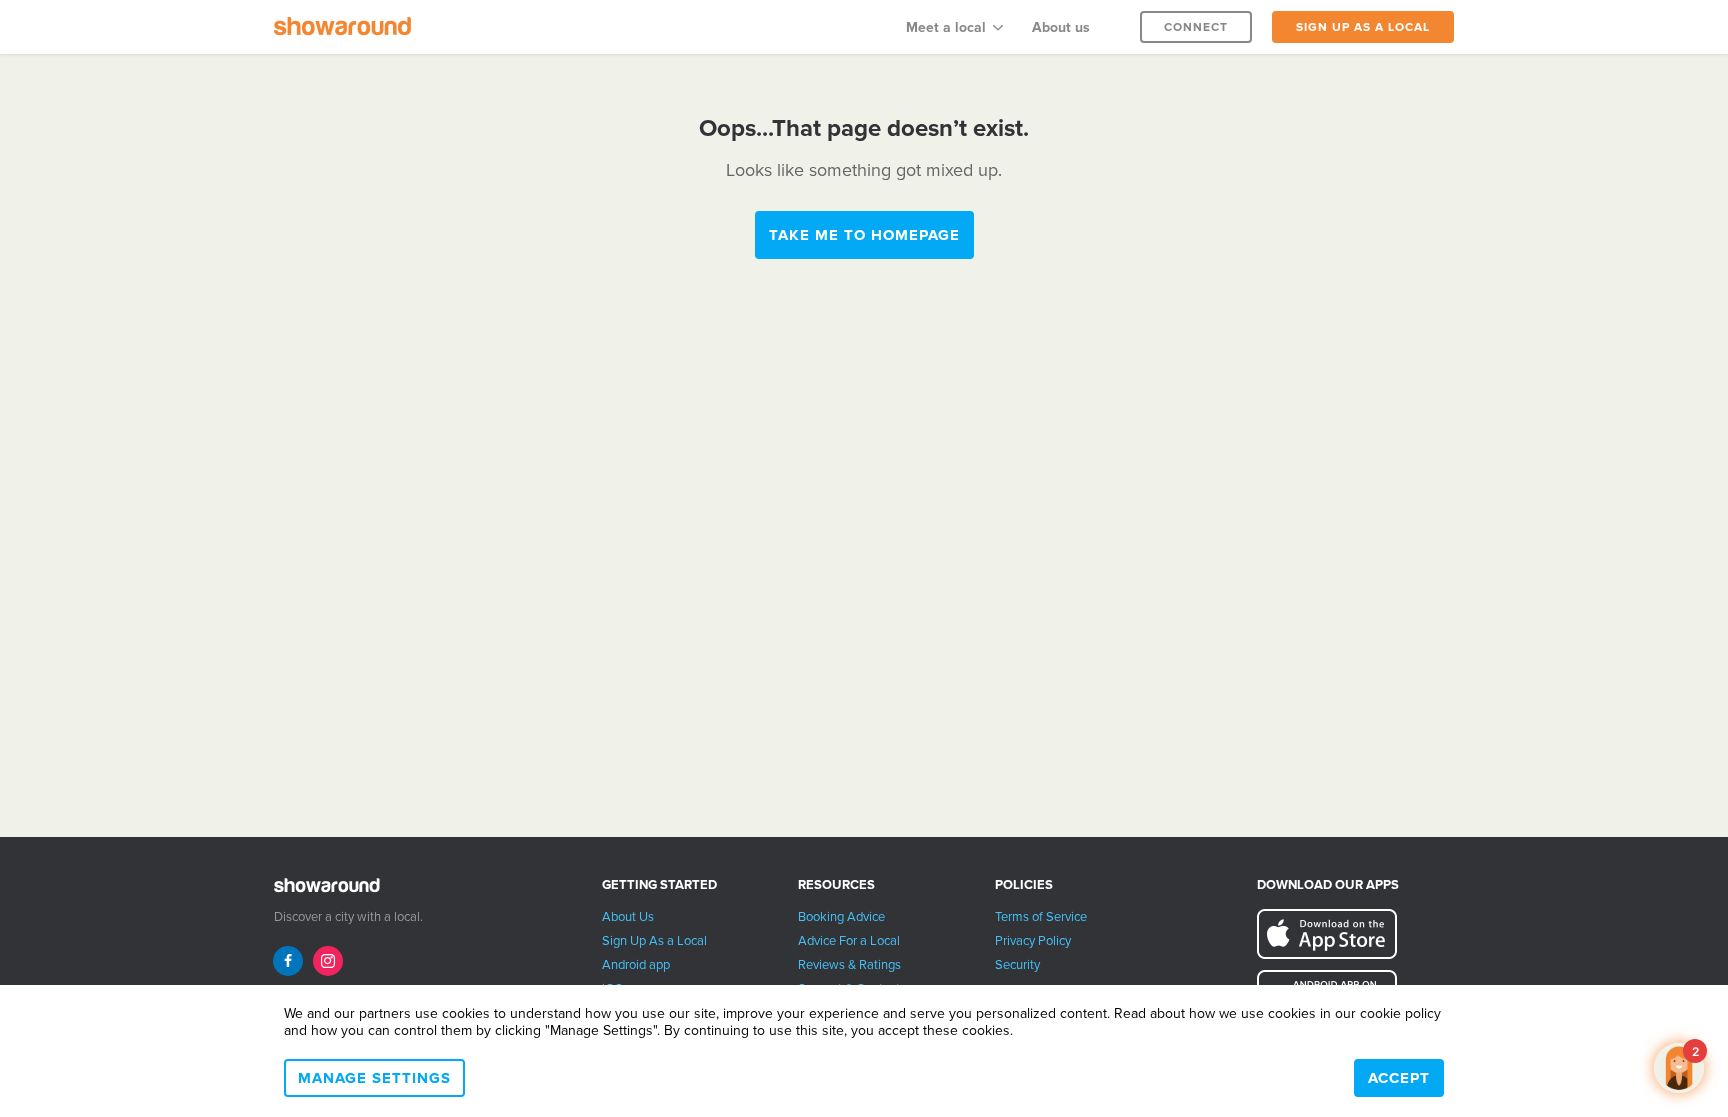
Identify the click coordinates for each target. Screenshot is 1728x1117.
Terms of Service (1041, 917)
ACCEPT (1399, 1078)
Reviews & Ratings (849, 965)
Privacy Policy (1033, 941)
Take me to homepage (864, 235)
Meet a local (946, 27)
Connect (1196, 27)
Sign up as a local (1363, 27)
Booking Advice (841, 917)
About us (1061, 27)
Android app (636, 965)
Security (1017, 965)
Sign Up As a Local (654, 941)
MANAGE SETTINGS (374, 1078)
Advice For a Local (849, 941)
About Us (628, 917)
